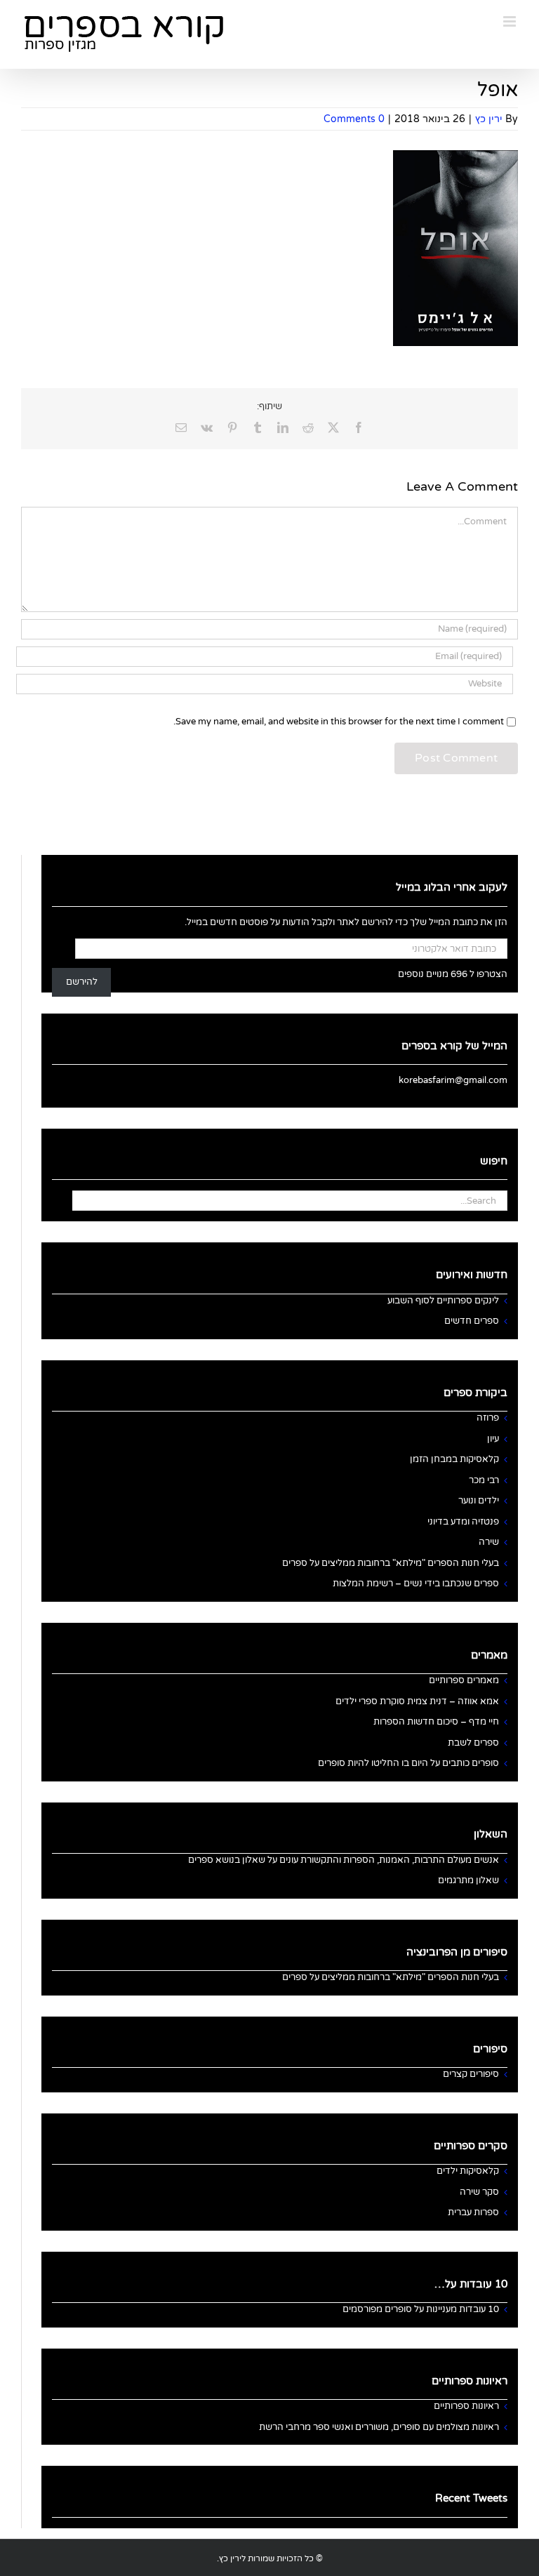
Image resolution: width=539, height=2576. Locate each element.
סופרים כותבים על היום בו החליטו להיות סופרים (408, 1763)
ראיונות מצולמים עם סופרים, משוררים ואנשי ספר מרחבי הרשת (379, 2427)
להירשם (82, 982)
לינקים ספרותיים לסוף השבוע (443, 1301)
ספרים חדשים (472, 1321)
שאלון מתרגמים (468, 1880)
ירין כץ (489, 119)
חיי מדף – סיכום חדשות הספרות (436, 1722)
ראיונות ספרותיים (466, 2406)
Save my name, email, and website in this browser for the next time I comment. (339, 722)
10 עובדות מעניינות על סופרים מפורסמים (421, 2309)
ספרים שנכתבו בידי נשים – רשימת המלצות (416, 1584)
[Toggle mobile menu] (511, 21)
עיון (493, 1439)
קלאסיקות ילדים (468, 2171)
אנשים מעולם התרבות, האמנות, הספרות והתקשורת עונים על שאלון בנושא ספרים (344, 1860)
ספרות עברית (473, 2212)
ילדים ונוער (479, 1501)
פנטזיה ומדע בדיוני (463, 1522)
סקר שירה (479, 2192)
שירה (489, 1542)
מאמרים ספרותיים (464, 1680)
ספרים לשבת (473, 1743)
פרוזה (488, 1418)
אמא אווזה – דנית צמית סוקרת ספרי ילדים (417, 1701)
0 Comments (354, 119)
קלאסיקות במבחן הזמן (454, 1459)
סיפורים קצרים (471, 2074)
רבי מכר (484, 1480)
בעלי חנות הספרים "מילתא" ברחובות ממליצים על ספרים (391, 1563)
